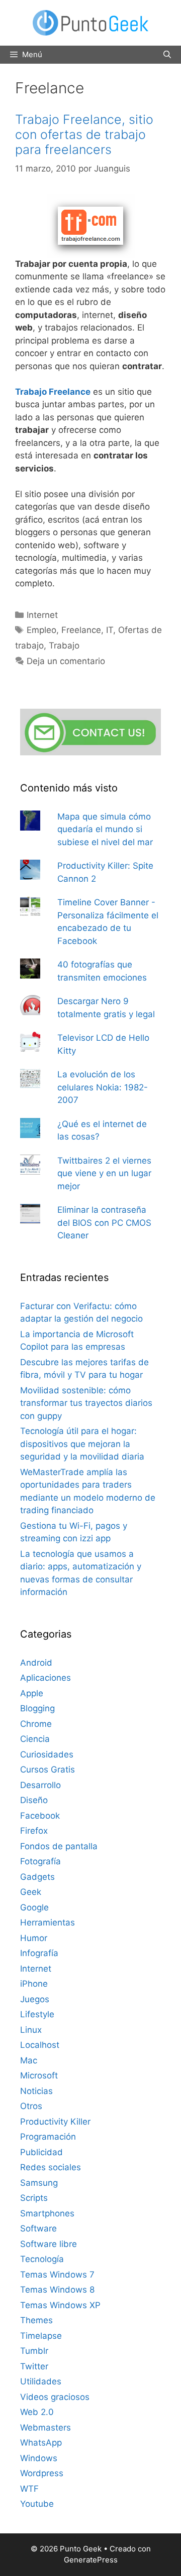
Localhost (40, 2045)
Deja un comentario (66, 661)
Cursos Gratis (48, 1769)
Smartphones (47, 2213)
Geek (31, 1892)
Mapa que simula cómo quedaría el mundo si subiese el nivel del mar (105, 829)
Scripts (34, 2198)
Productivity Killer (55, 2122)
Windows (39, 2458)
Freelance (81, 630)
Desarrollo (40, 1785)
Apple (32, 1693)
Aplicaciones (46, 1678)
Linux (31, 2030)
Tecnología (42, 2259)
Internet (42, 615)
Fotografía (40, 1861)
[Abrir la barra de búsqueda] (167, 55)
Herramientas (48, 1922)
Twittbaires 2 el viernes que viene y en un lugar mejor (104, 1173)
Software (38, 2228)
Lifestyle (37, 2014)
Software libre (49, 2244)
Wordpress (42, 2473)
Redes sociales (51, 2167)
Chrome (36, 1724)
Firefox (34, 1831)
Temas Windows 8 (57, 2290)
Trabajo (64, 646)
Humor (34, 1938)
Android (36, 1663)
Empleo (41, 630)
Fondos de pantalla (59, 1846)
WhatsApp (41, 2443)
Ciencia (35, 1739)
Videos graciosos (55, 2397)
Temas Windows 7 (57, 2275)
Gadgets (37, 1877)
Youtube (37, 2504)
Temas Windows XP (60, 2305)
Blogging (37, 1708)
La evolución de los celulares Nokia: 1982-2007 (103, 1087)
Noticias (36, 2091)
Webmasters (46, 2428)
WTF (29, 2489)
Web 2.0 (37, 2412)
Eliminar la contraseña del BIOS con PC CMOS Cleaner (104, 1223)
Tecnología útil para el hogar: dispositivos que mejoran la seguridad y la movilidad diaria (82, 1444)
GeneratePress (91, 2560)
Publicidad (41, 2152)
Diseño (34, 1800)
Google (34, 1907)
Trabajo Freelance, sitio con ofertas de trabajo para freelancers (84, 134)
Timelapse (41, 2336)
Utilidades (41, 2381)
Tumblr (34, 2351)
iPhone (34, 1984)
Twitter (34, 2366)
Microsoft (39, 2075)
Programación (48, 2137)
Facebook (40, 1816)
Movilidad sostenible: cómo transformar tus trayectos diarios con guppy (86, 1403)
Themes (36, 2320)
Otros (31, 2106)
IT (110, 630)
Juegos (35, 1999)
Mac (29, 2060)
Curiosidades (47, 1754)
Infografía (39, 1953)
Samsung (39, 2183)
